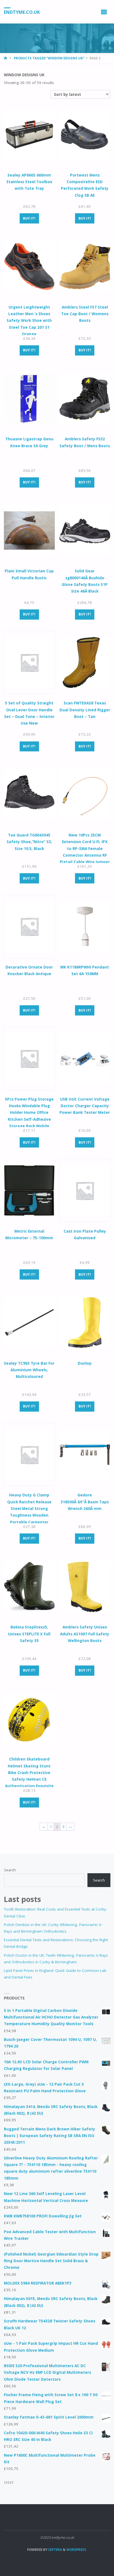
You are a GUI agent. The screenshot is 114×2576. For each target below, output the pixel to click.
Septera (55, 2550)
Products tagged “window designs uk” (49, 58)
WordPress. (77, 2550)
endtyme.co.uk (22, 12)
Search (10, 1870)
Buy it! (29, 218)
